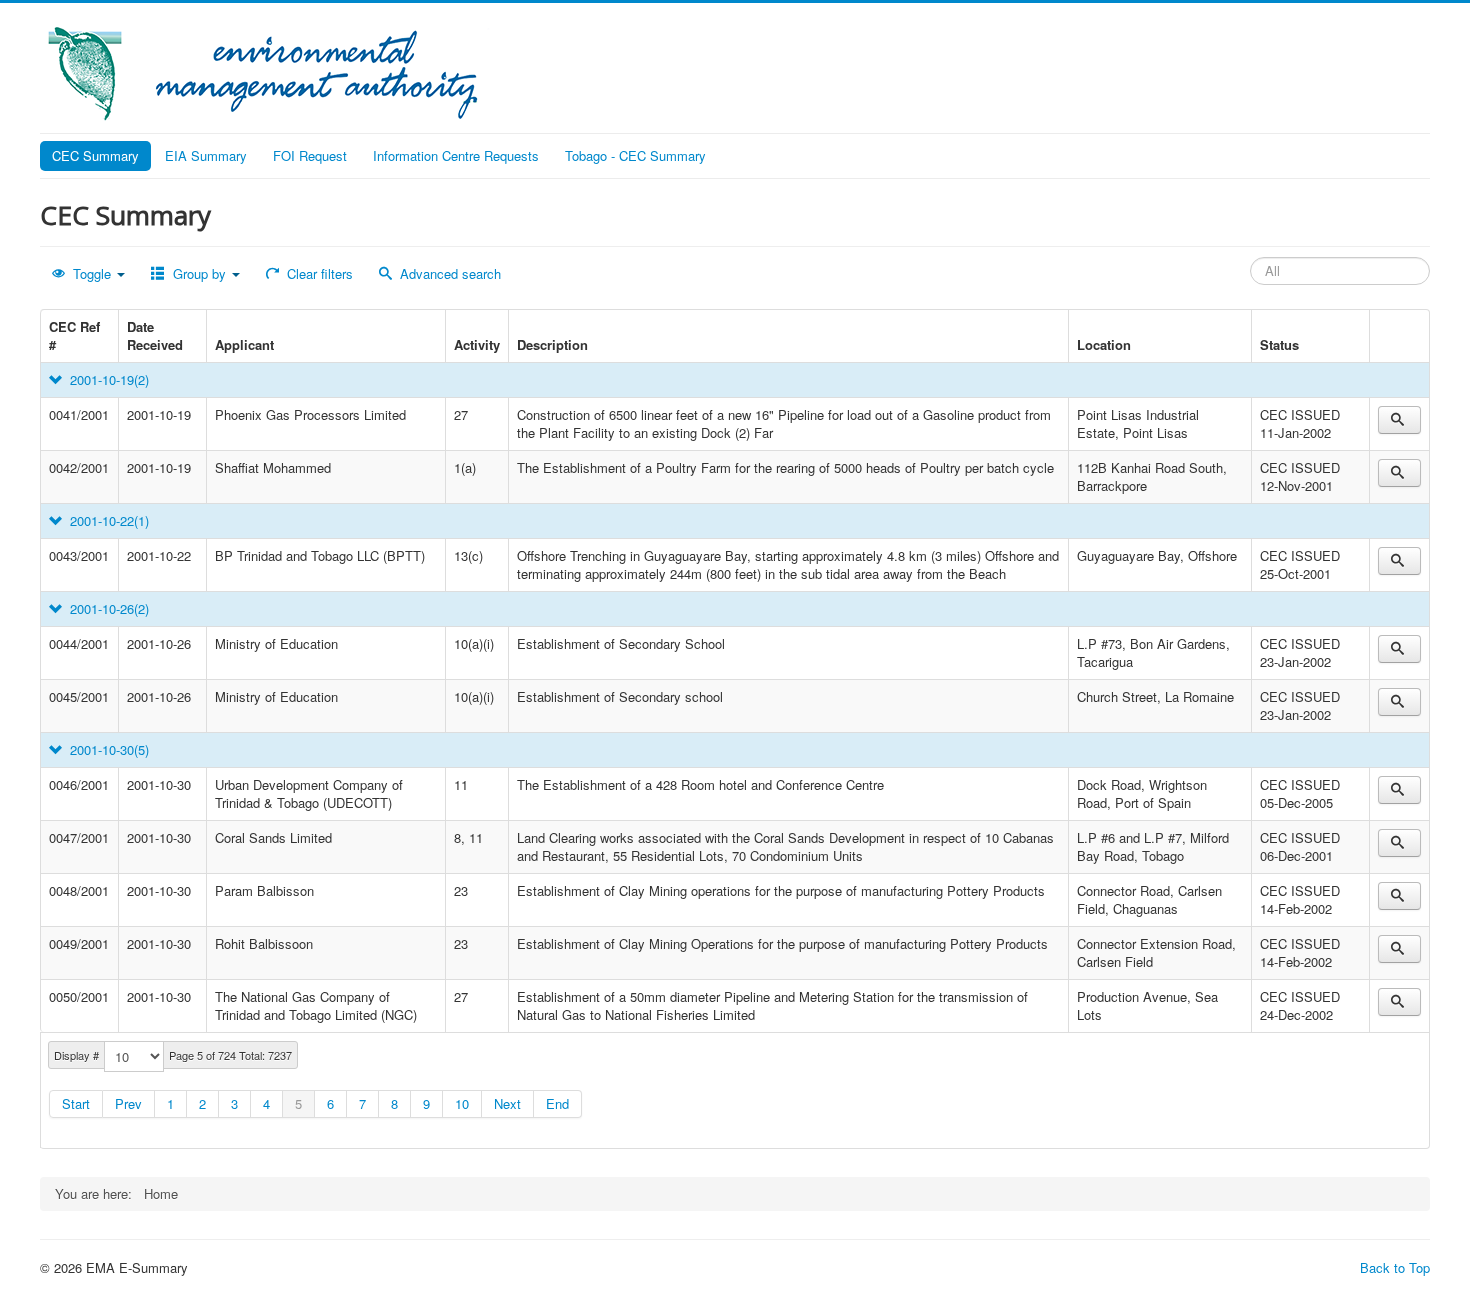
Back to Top (1395, 1267)
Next (507, 1103)
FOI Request (310, 155)
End (557, 1103)
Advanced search (448, 273)
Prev (128, 1103)
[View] (1399, 420)
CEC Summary (95, 155)
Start (76, 1103)
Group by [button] (199, 273)
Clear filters (318, 273)
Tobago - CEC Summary (635, 155)
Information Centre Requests (456, 155)
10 (462, 1103)
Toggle (92, 273)
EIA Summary (206, 155)
